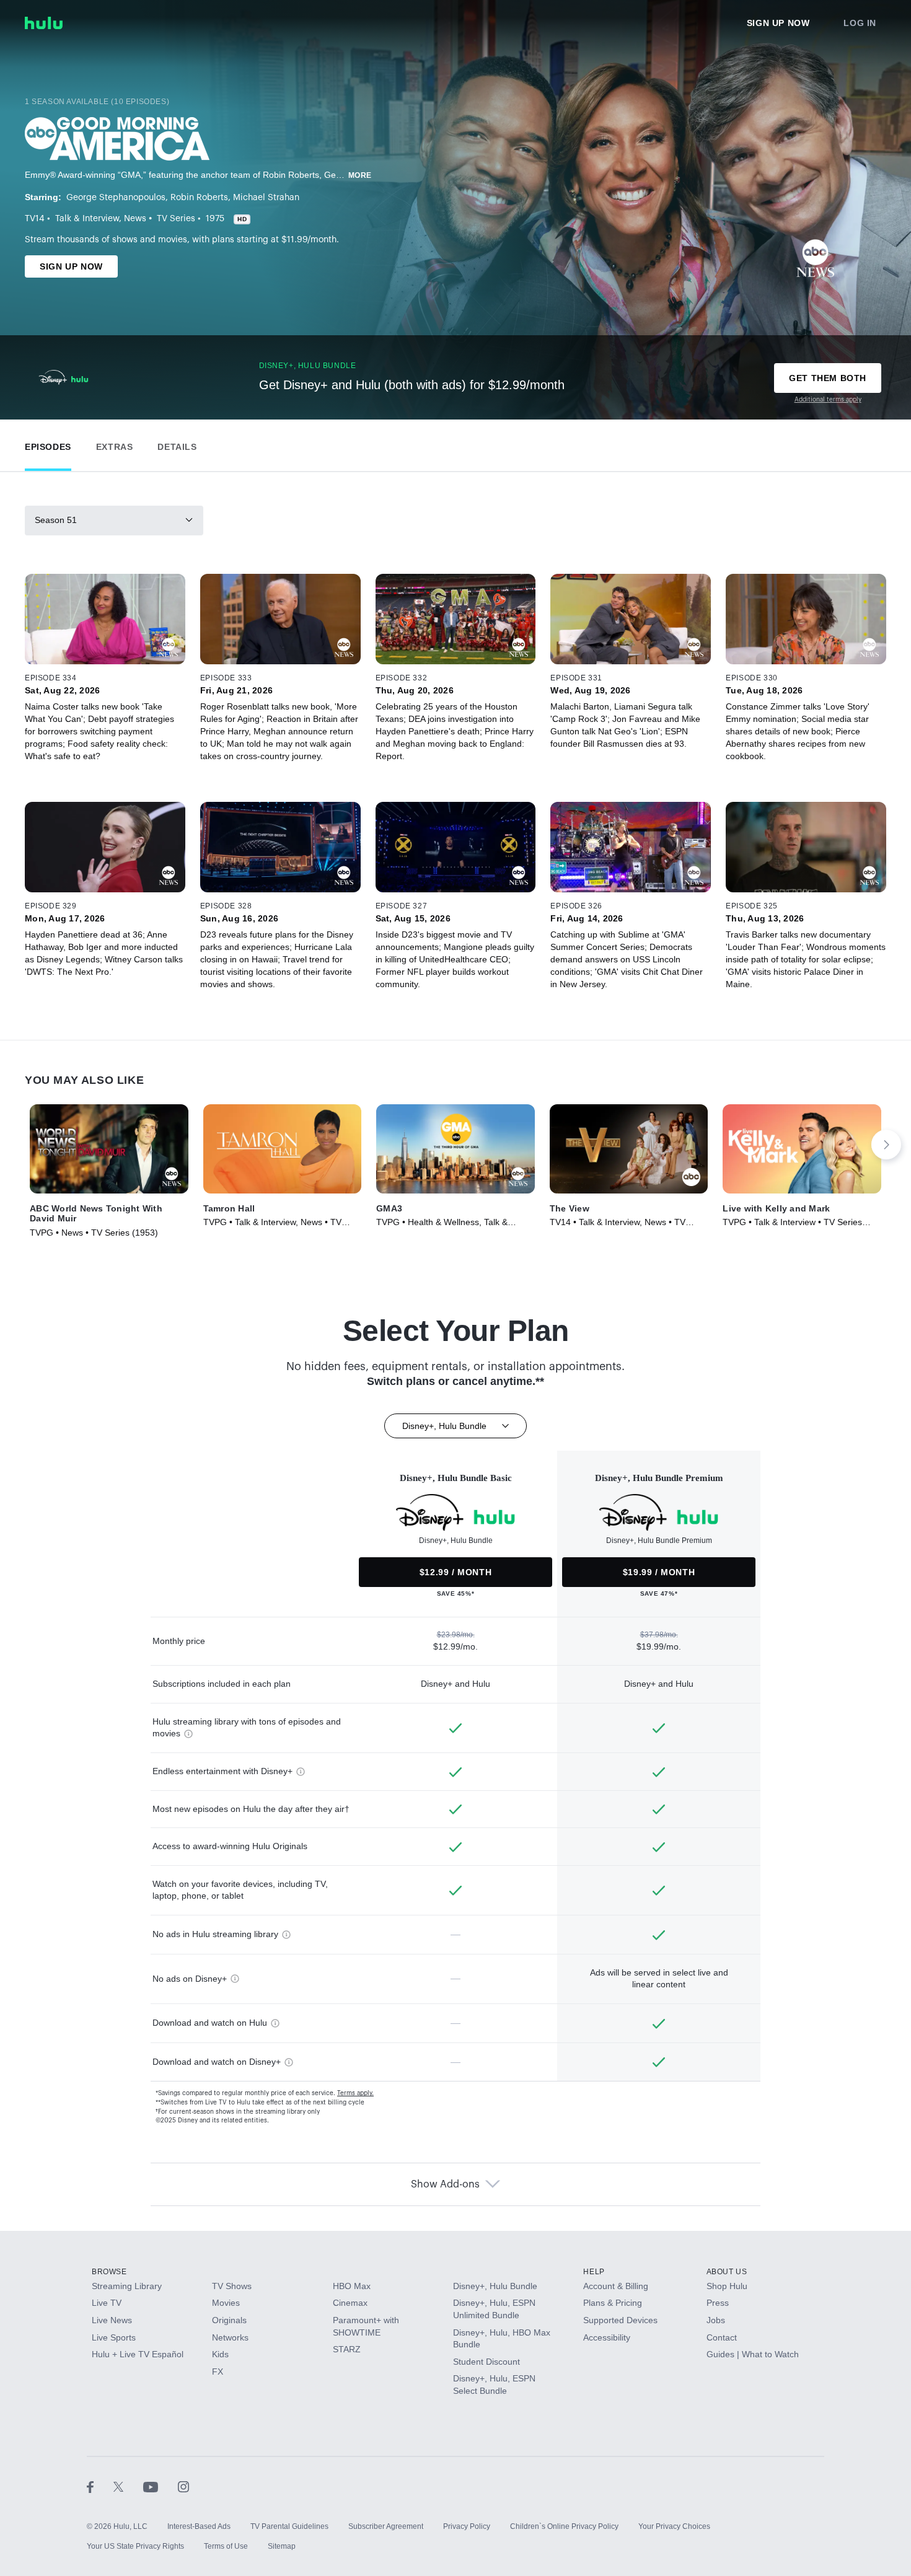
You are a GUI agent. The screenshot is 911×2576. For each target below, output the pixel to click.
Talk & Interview (87, 219)
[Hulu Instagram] (183, 2487)
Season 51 (56, 520)
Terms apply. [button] (355, 2093)
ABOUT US (727, 2272)
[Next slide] (886, 1145)
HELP (594, 2272)
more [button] (360, 175)
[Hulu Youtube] (161, 2487)
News (135, 219)
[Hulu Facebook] (100, 2487)
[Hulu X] (128, 2487)
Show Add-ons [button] (445, 2184)
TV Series (176, 219)
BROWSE (109, 2272)
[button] (48, 444)
